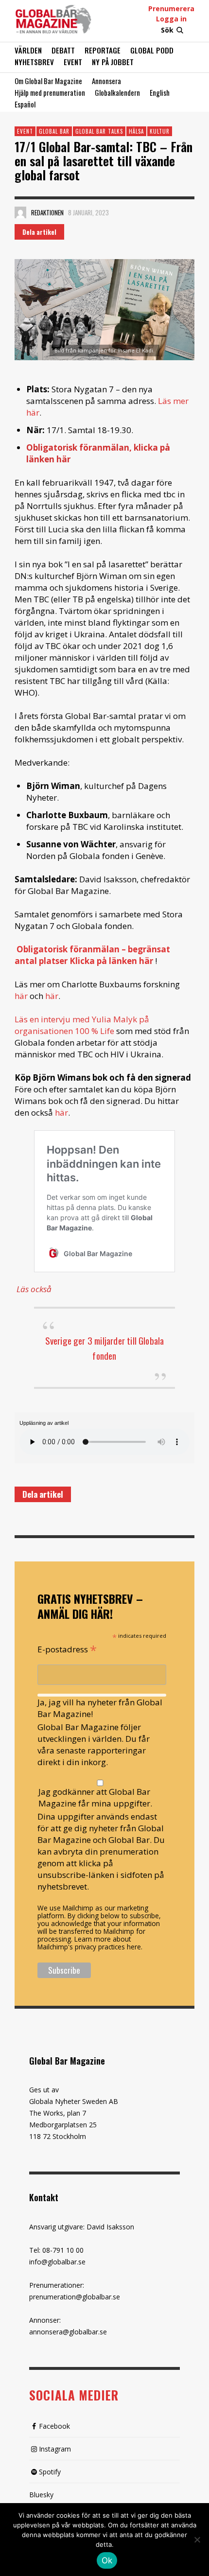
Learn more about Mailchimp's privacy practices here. (90, 1943)
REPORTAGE (103, 50)
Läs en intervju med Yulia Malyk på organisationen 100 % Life (82, 1025)
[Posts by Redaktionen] (20, 212)
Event (73, 62)
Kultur (160, 131)
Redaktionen (47, 212)
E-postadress (67, 1648)
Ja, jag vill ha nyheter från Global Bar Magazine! (100, 1708)
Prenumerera (171, 9)
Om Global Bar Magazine (48, 81)
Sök (167, 30)
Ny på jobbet (113, 62)
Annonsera (106, 81)
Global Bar (54, 131)
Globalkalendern (117, 92)
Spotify (50, 2472)
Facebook (54, 2426)
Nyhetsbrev (34, 62)
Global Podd (152, 50)
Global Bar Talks (99, 131)
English (160, 92)
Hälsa (136, 131)
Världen (28, 50)
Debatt (63, 50)
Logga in (171, 19)
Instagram (55, 2449)
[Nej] (197, 2541)
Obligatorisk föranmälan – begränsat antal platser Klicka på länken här (92, 955)
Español (25, 104)
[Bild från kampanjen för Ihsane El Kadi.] (104, 310)
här (21, 996)
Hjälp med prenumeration (50, 92)
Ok (107, 2560)
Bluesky (41, 2495)
